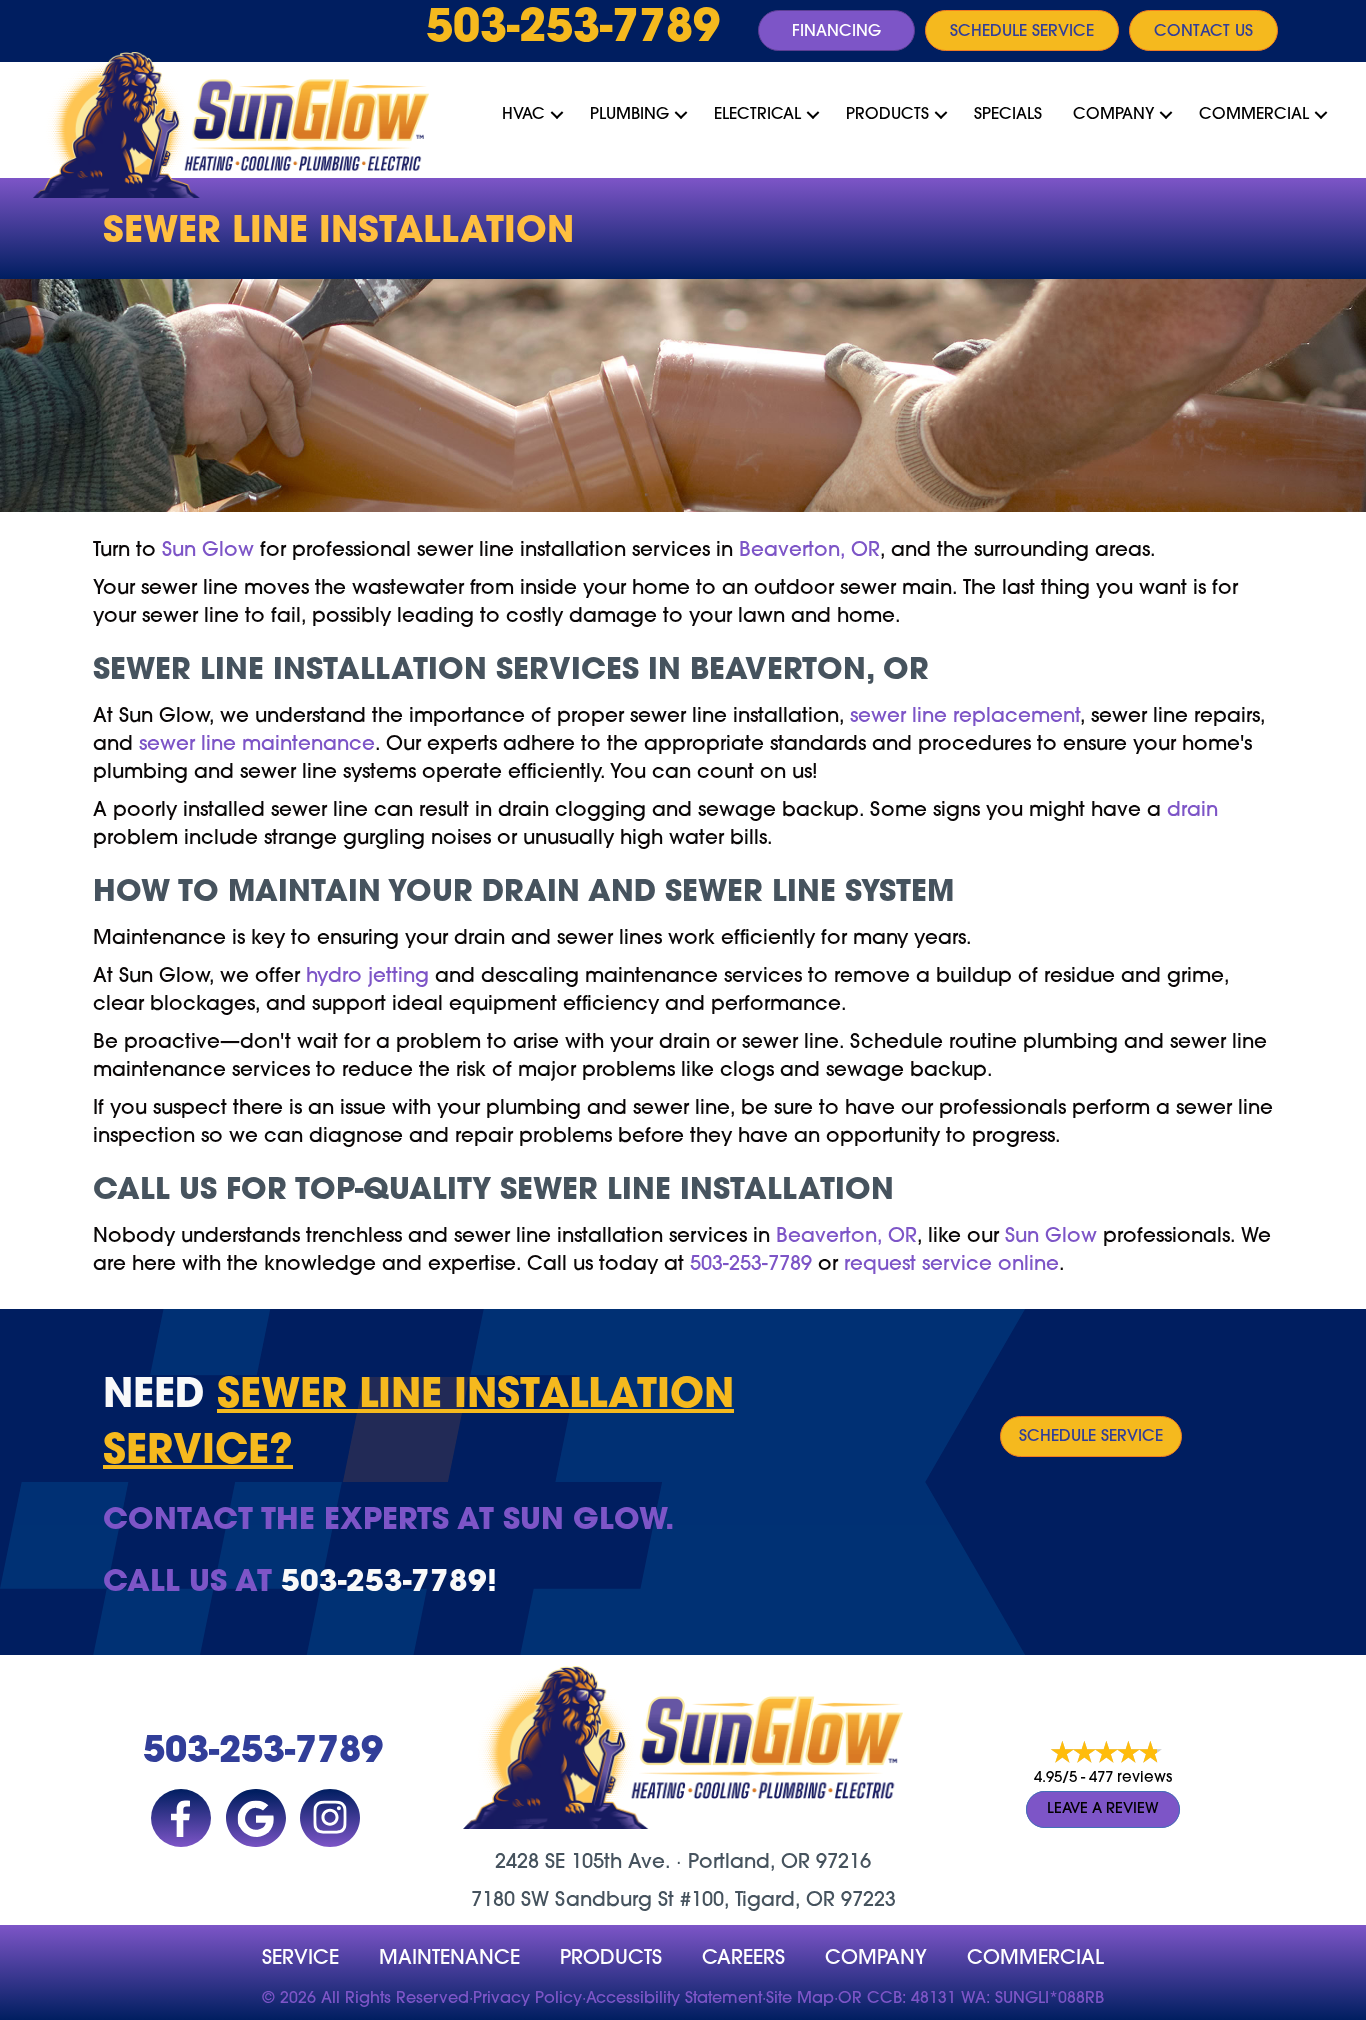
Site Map (800, 1999)
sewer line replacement (965, 717)
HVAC (523, 115)
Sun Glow (208, 551)
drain (1192, 811)
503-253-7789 (573, 30)
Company (1113, 115)
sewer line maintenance (257, 745)
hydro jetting (367, 977)
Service (300, 1959)
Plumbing (629, 115)
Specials (1008, 115)
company (876, 1959)
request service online (951, 1265)
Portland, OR (749, 1863)
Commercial (1254, 115)
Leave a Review (1103, 1809)
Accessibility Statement (674, 1999)
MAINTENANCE (449, 1959)
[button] (557, 115)
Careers (743, 1959)
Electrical (757, 115)
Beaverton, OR (809, 551)
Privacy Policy (527, 1999)
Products (887, 115)
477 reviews (1130, 1778)
